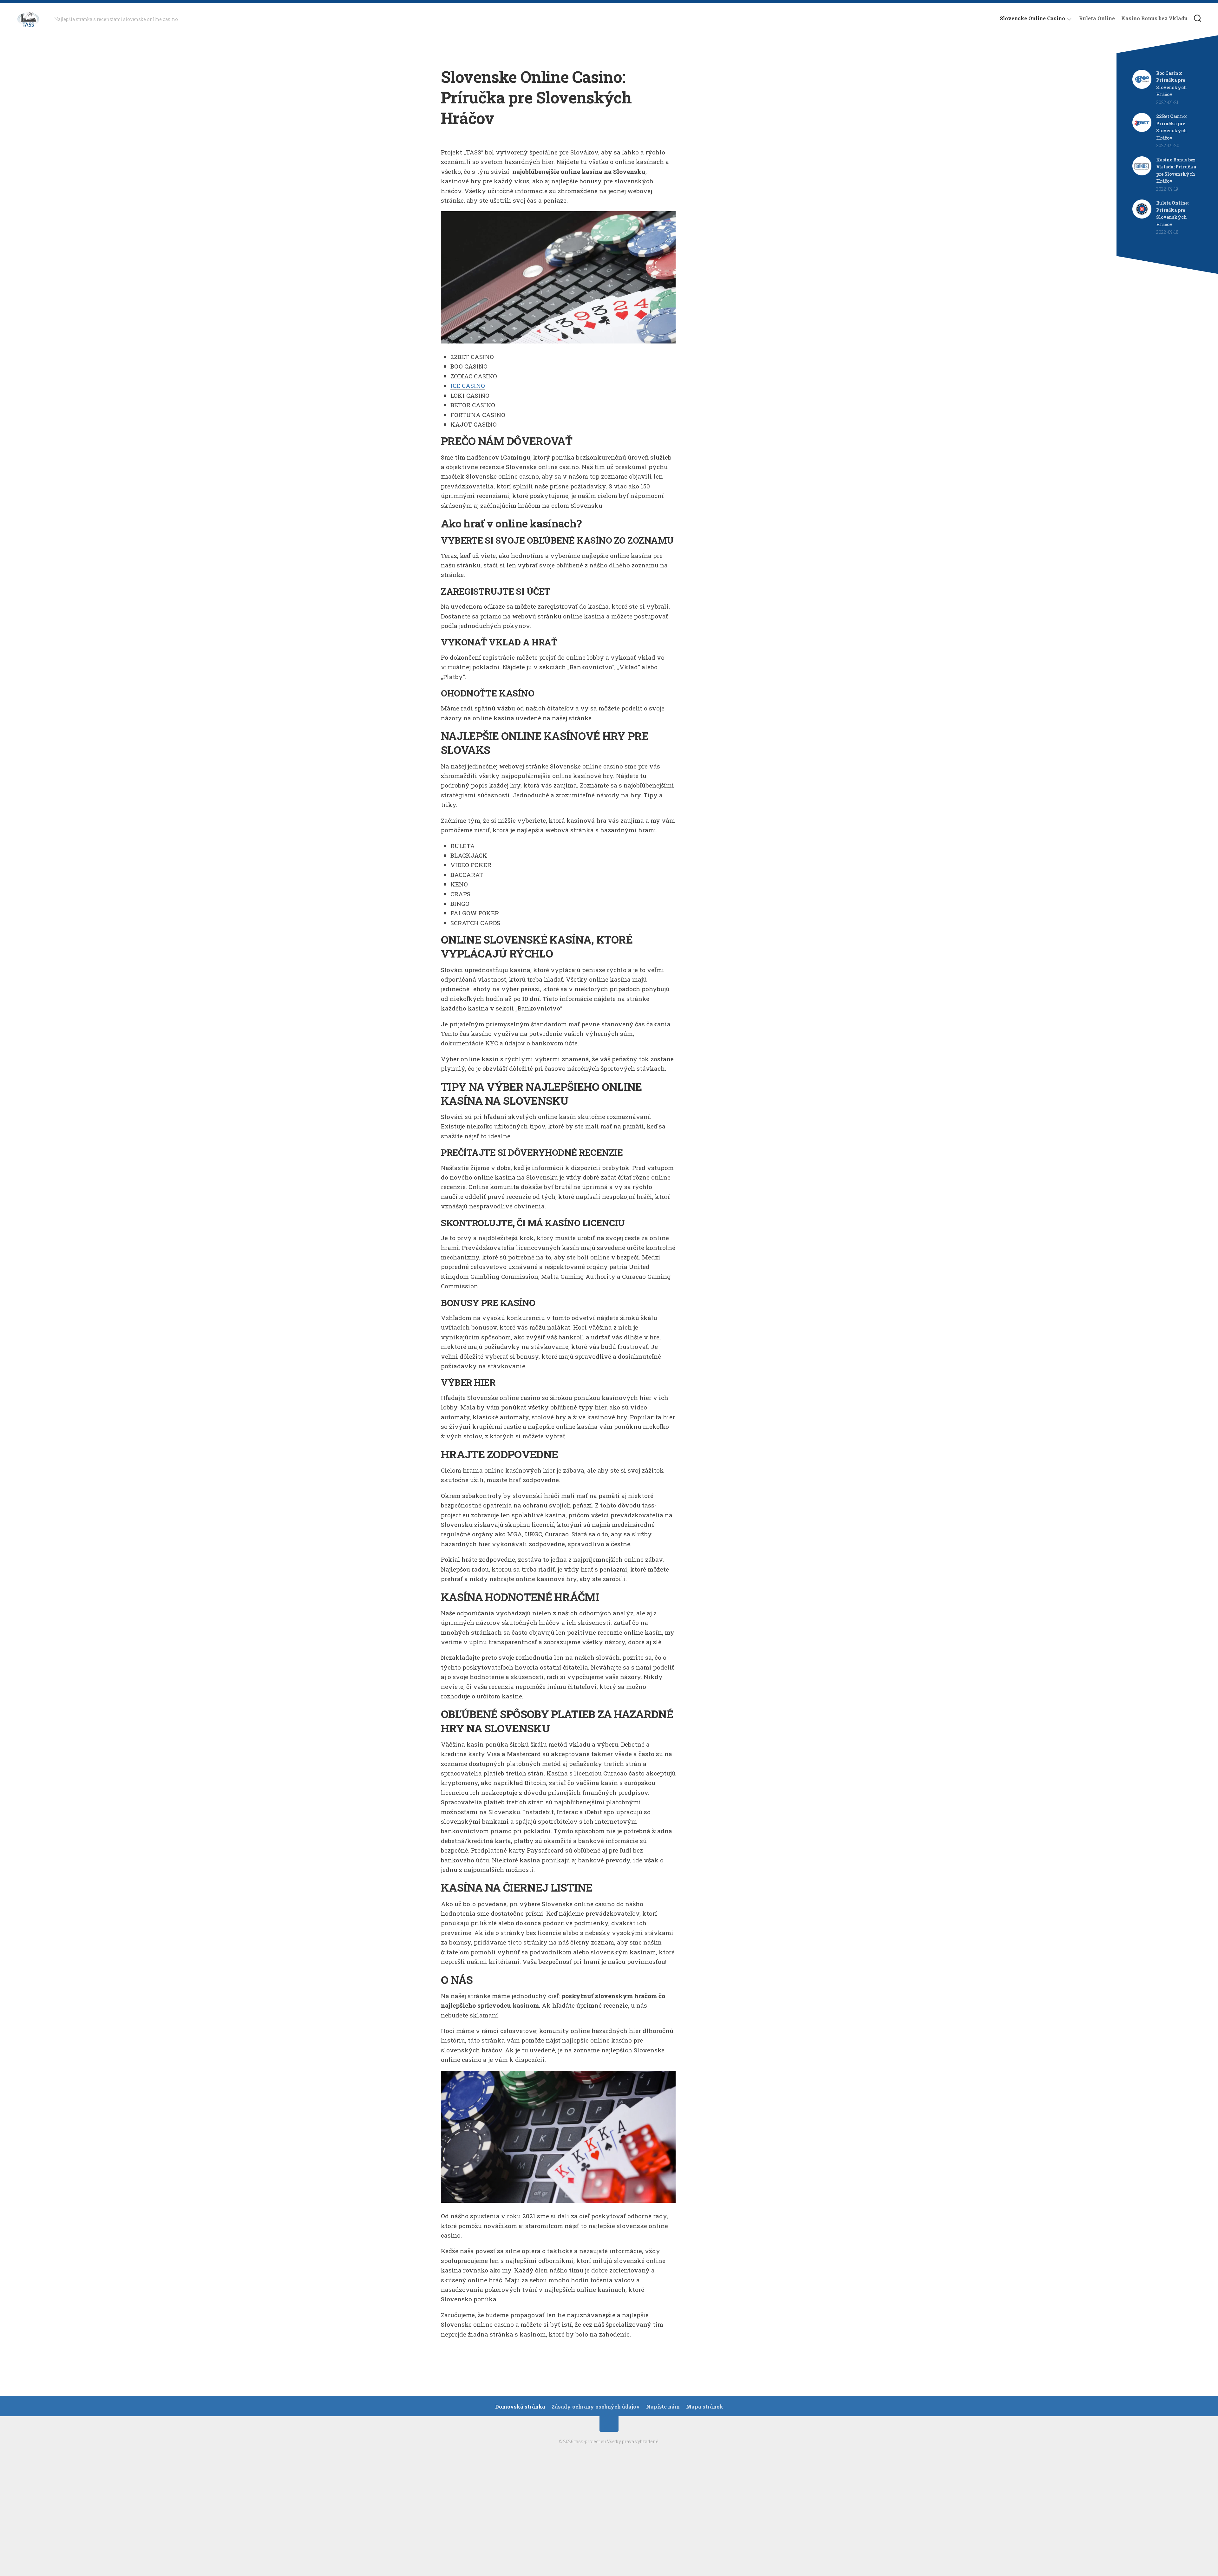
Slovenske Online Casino (1032, 18)
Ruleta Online (1097, 18)
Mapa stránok (705, 2407)
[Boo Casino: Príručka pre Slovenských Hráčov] (1142, 87)
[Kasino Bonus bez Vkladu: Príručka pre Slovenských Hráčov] (1142, 174)
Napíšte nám (663, 2407)
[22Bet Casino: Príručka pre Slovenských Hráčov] (1142, 130)
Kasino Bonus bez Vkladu (1154, 18)
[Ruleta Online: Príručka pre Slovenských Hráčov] (1142, 217)
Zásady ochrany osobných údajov (596, 2407)
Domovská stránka (520, 2407)
